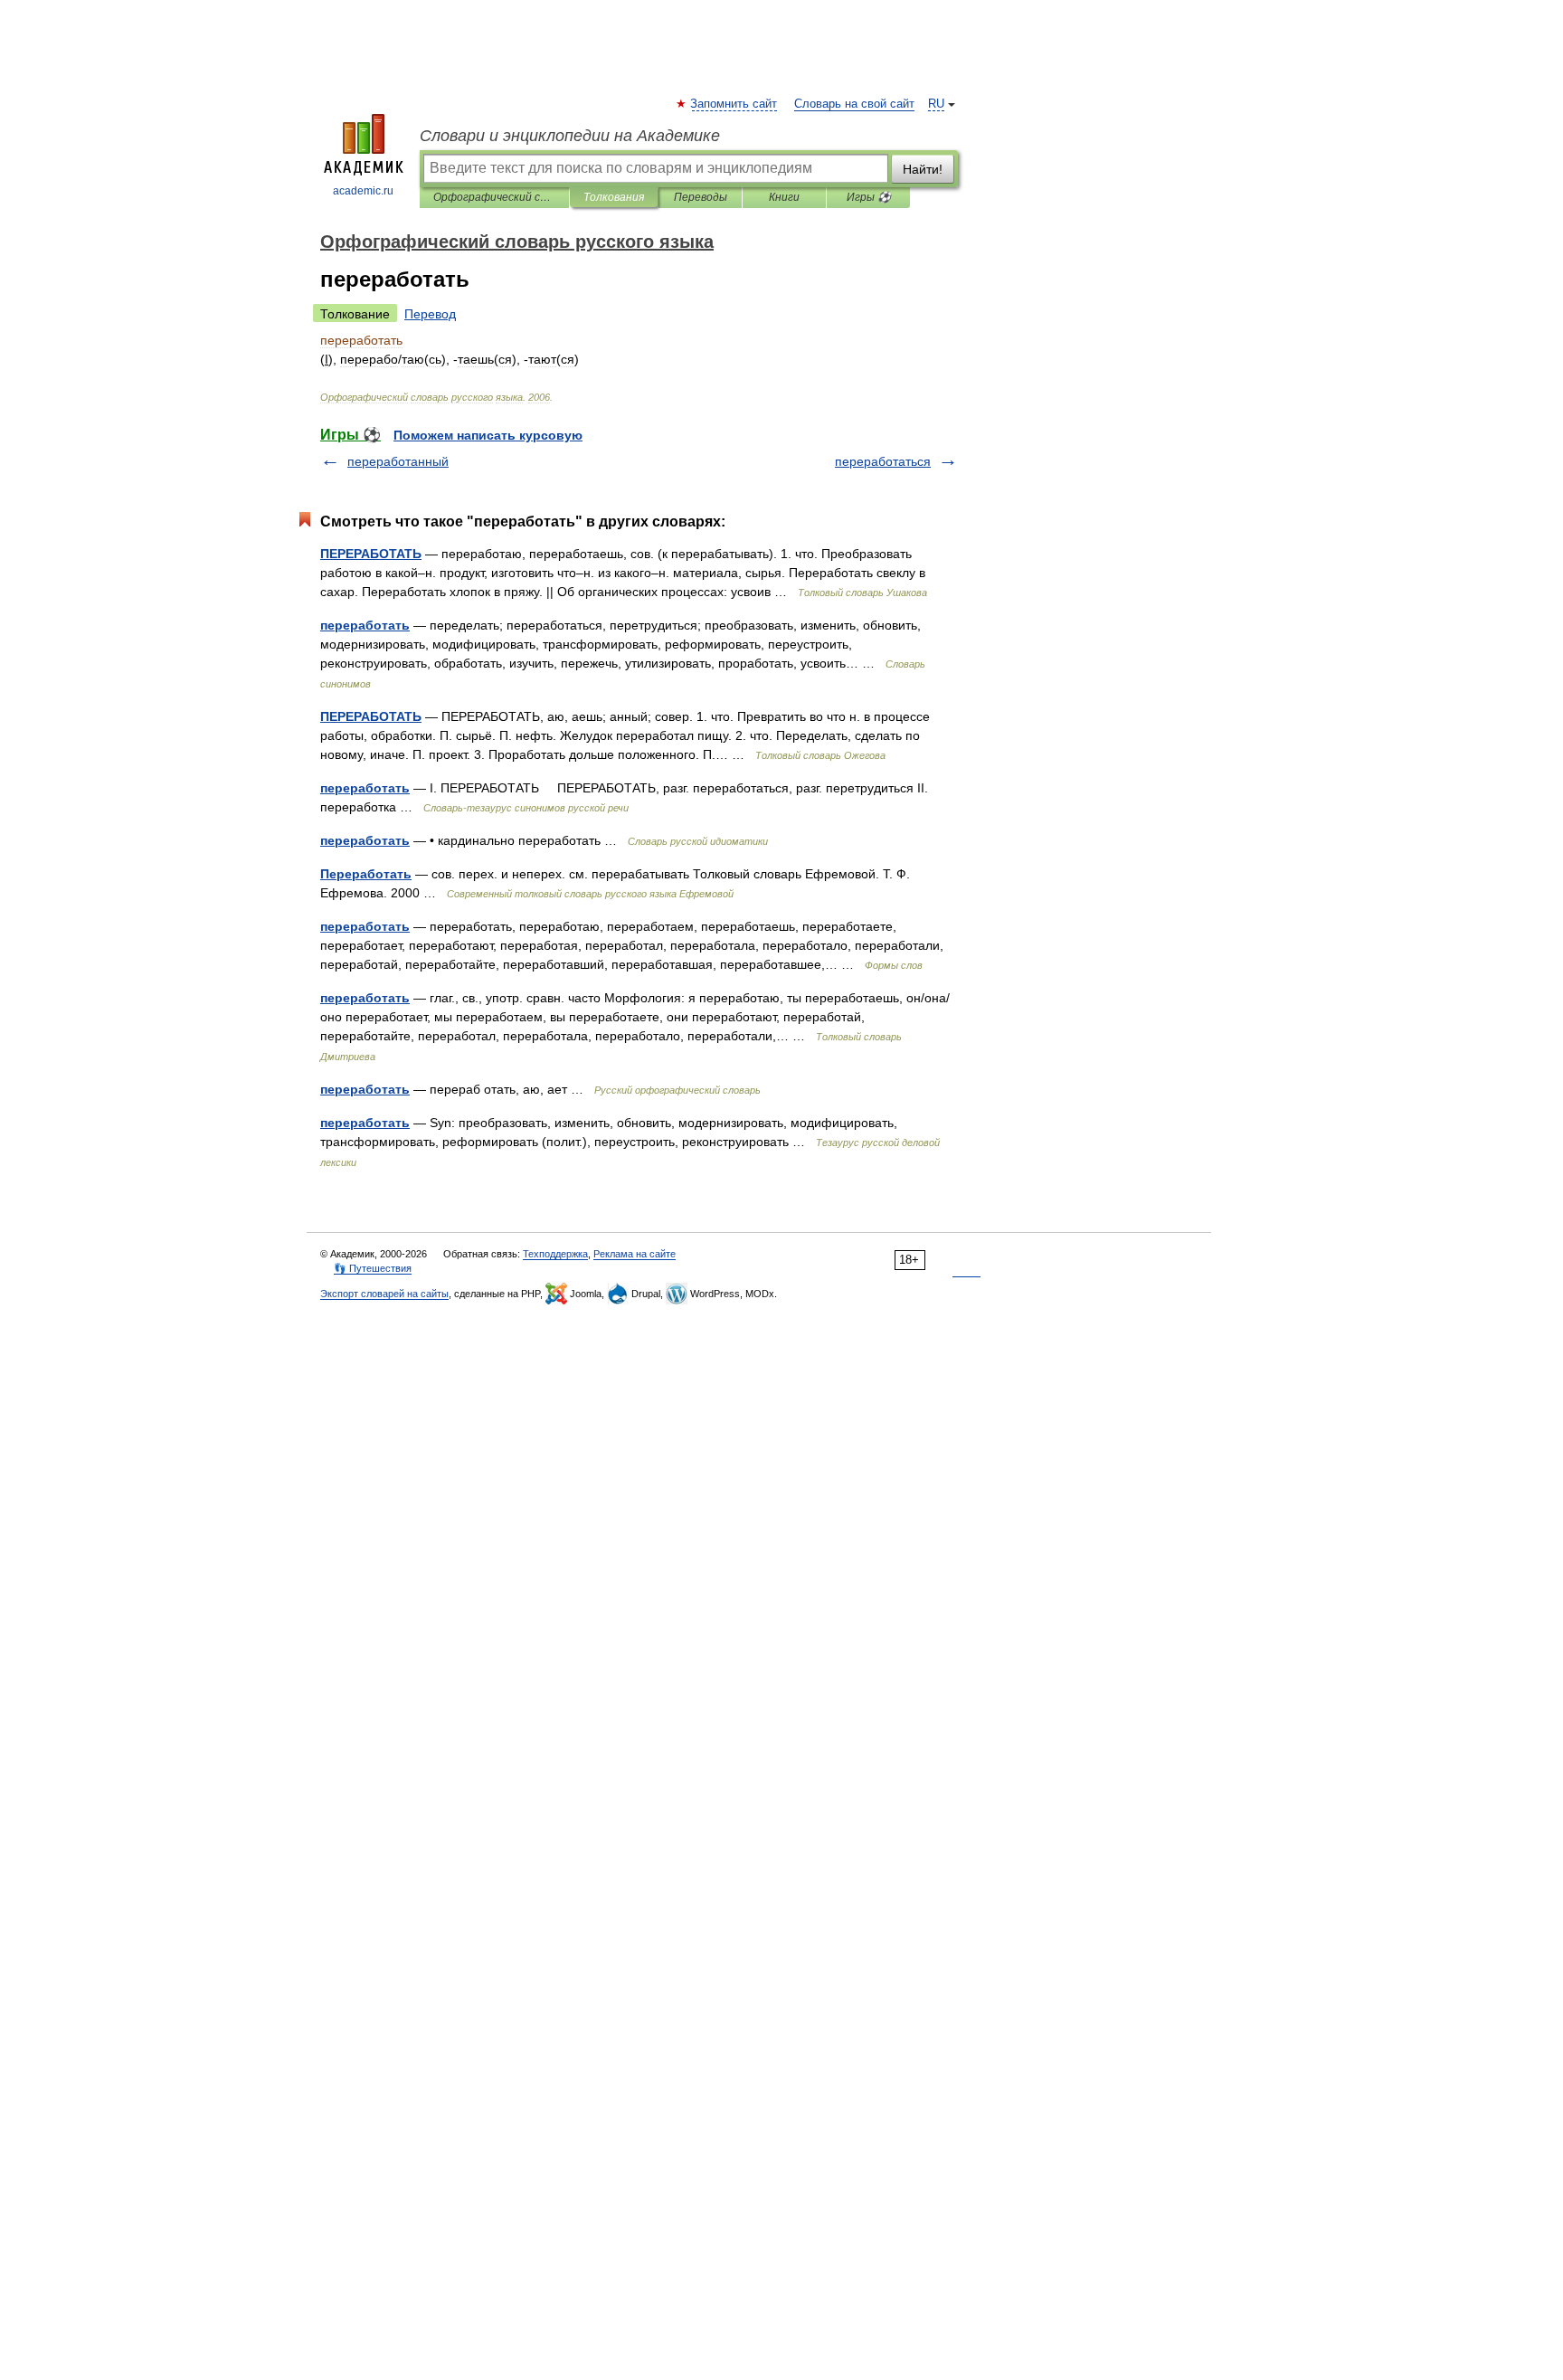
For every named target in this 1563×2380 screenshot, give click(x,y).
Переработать (366, 874)
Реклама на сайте (635, 1254)
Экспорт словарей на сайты (384, 1294)
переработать (365, 625)
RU (936, 104)
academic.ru (363, 191)
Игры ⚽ (869, 197)
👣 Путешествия (373, 1268)
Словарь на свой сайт (854, 104)
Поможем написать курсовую (488, 435)
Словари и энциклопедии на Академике (570, 136)
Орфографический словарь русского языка (494, 197)
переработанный (398, 461)
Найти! (923, 169)
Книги (784, 197)
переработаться (883, 461)
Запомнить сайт (734, 104)
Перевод (430, 314)
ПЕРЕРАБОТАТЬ (371, 554)
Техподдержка (555, 1254)
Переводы (701, 197)
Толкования (614, 197)
